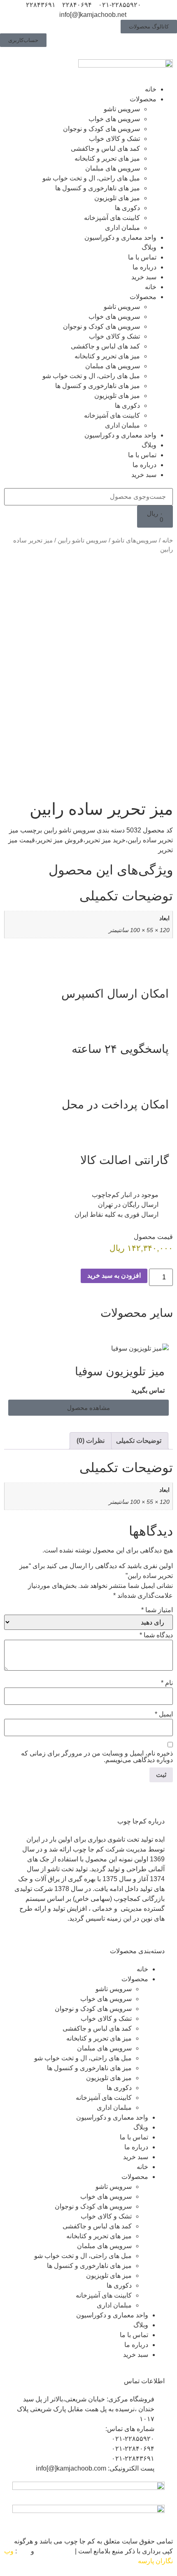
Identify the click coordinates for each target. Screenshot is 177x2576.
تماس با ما (142, 257)
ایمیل (164, 1714)
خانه (151, 89)
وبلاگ (149, 247)
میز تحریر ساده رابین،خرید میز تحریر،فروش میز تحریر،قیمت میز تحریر (91, 840)
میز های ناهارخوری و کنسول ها (98, 188)
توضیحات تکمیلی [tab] (139, 1441)
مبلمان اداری (122, 228)
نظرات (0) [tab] (91, 1441)
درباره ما (144, 267)
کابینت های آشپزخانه (112, 218)
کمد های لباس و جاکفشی (105, 148)
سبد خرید (144, 277)
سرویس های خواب (114, 119)
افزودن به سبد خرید (114, 1275)
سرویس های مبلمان (113, 168)
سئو (24, 2551)
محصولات (143, 99)
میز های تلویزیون (117, 198)
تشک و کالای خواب (114, 139)
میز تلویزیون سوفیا (120, 1371)
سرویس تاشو (122, 109)
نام (167, 1683)
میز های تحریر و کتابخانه (107, 158)
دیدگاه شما (156, 1635)
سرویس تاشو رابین (82, 540)
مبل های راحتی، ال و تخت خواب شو (91, 178)
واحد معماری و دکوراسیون (120, 237)
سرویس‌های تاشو (135, 540)
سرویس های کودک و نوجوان (101, 129)
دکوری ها (127, 208)
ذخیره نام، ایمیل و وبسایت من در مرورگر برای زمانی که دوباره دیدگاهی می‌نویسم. (97, 1757)
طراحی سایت (55, 2551)
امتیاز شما (157, 1610)
